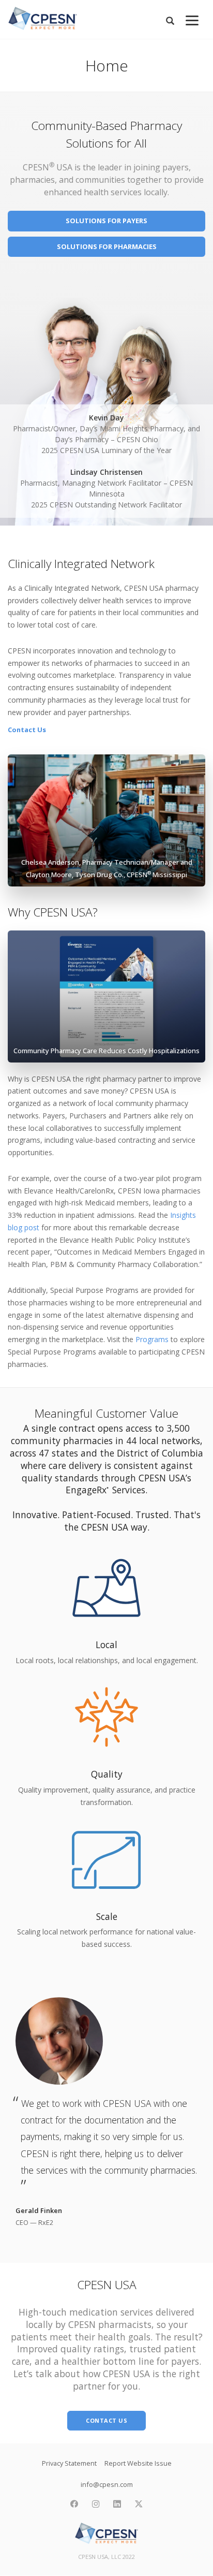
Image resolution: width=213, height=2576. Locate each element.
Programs (152, 1339)
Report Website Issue (138, 2463)
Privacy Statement (69, 2463)
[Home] (43, 18)
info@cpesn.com (107, 2484)
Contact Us (27, 730)
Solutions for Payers (106, 221)
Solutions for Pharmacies (107, 246)
